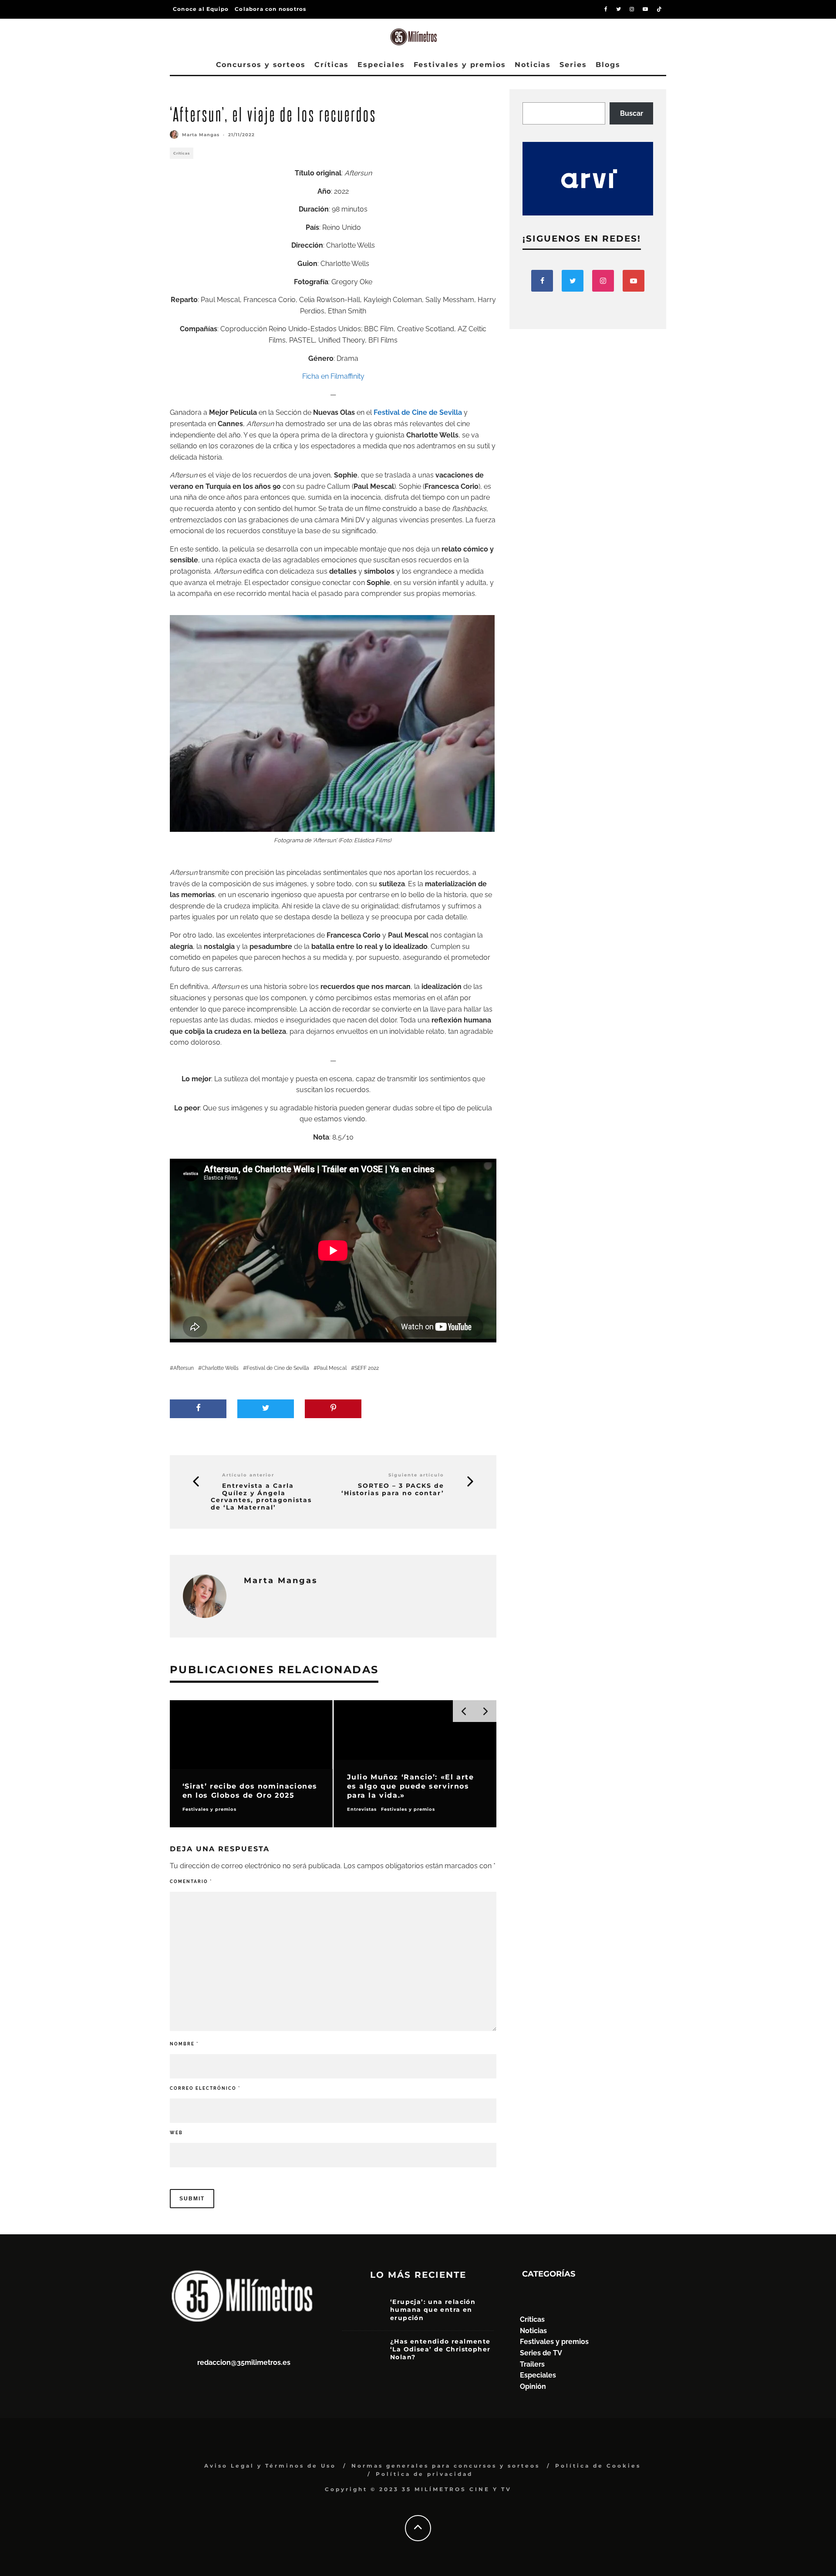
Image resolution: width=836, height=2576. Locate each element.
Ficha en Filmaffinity (333, 376)
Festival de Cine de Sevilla (278, 1368)
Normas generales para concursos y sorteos (446, 2466)
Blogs (608, 65)
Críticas (332, 65)
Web (176, 2133)
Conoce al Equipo (201, 9)
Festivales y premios (460, 65)
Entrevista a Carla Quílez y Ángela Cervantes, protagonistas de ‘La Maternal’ (261, 1497)
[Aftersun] (332, 723)
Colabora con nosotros (270, 9)
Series (573, 65)
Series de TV (541, 2353)
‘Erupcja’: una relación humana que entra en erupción (433, 2310)
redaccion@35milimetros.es (244, 2362)
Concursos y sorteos (261, 65)
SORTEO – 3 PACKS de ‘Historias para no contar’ (393, 1490)
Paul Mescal (332, 1368)
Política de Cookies (598, 2466)
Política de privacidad (424, 2474)
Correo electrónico (205, 2088)
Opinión (533, 2386)
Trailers (532, 2364)
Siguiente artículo (416, 1475)
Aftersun (184, 1368)
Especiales (381, 65)
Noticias (533, 65)
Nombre (184, 2044)
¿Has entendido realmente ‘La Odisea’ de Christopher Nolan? (440, 2349)
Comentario (191, 1882)
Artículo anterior (248, 1475)
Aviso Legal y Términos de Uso (270, 2466)
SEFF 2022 (367, 1368)
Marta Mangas (201, 135)
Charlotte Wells (220, 1368)
